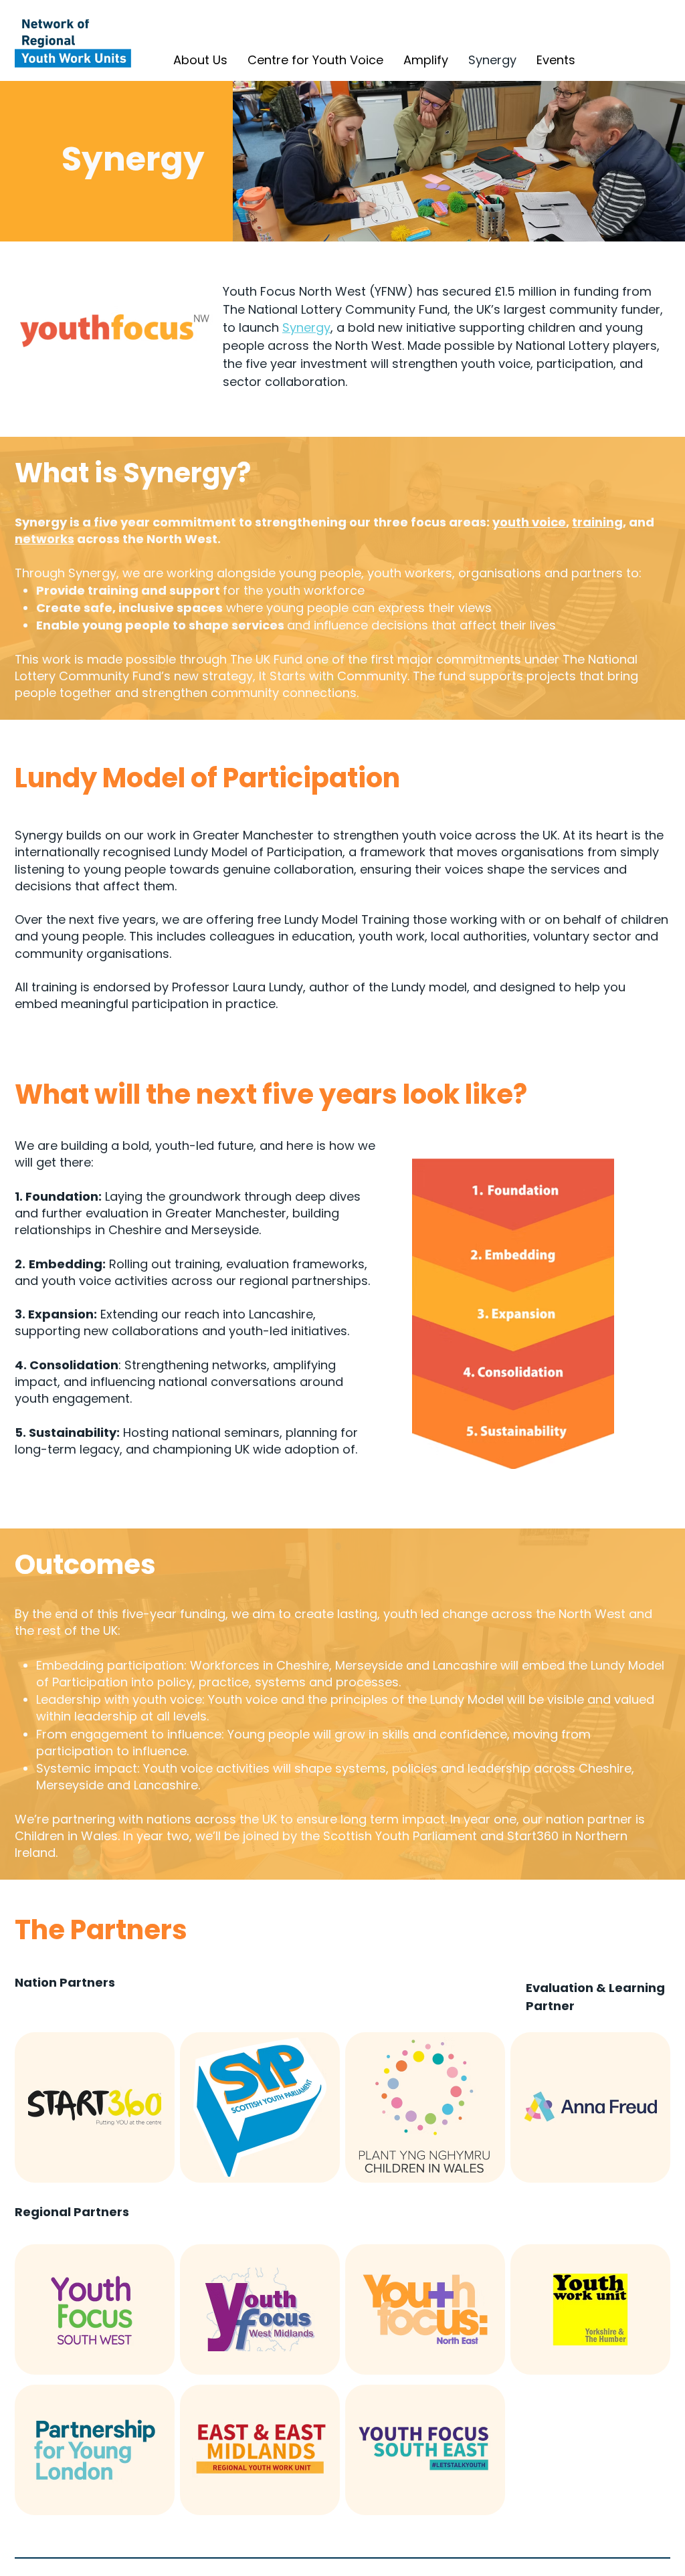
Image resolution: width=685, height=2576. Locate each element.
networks (44, 539)
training (597, 522)
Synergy (306, 327)
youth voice (529, 522)
